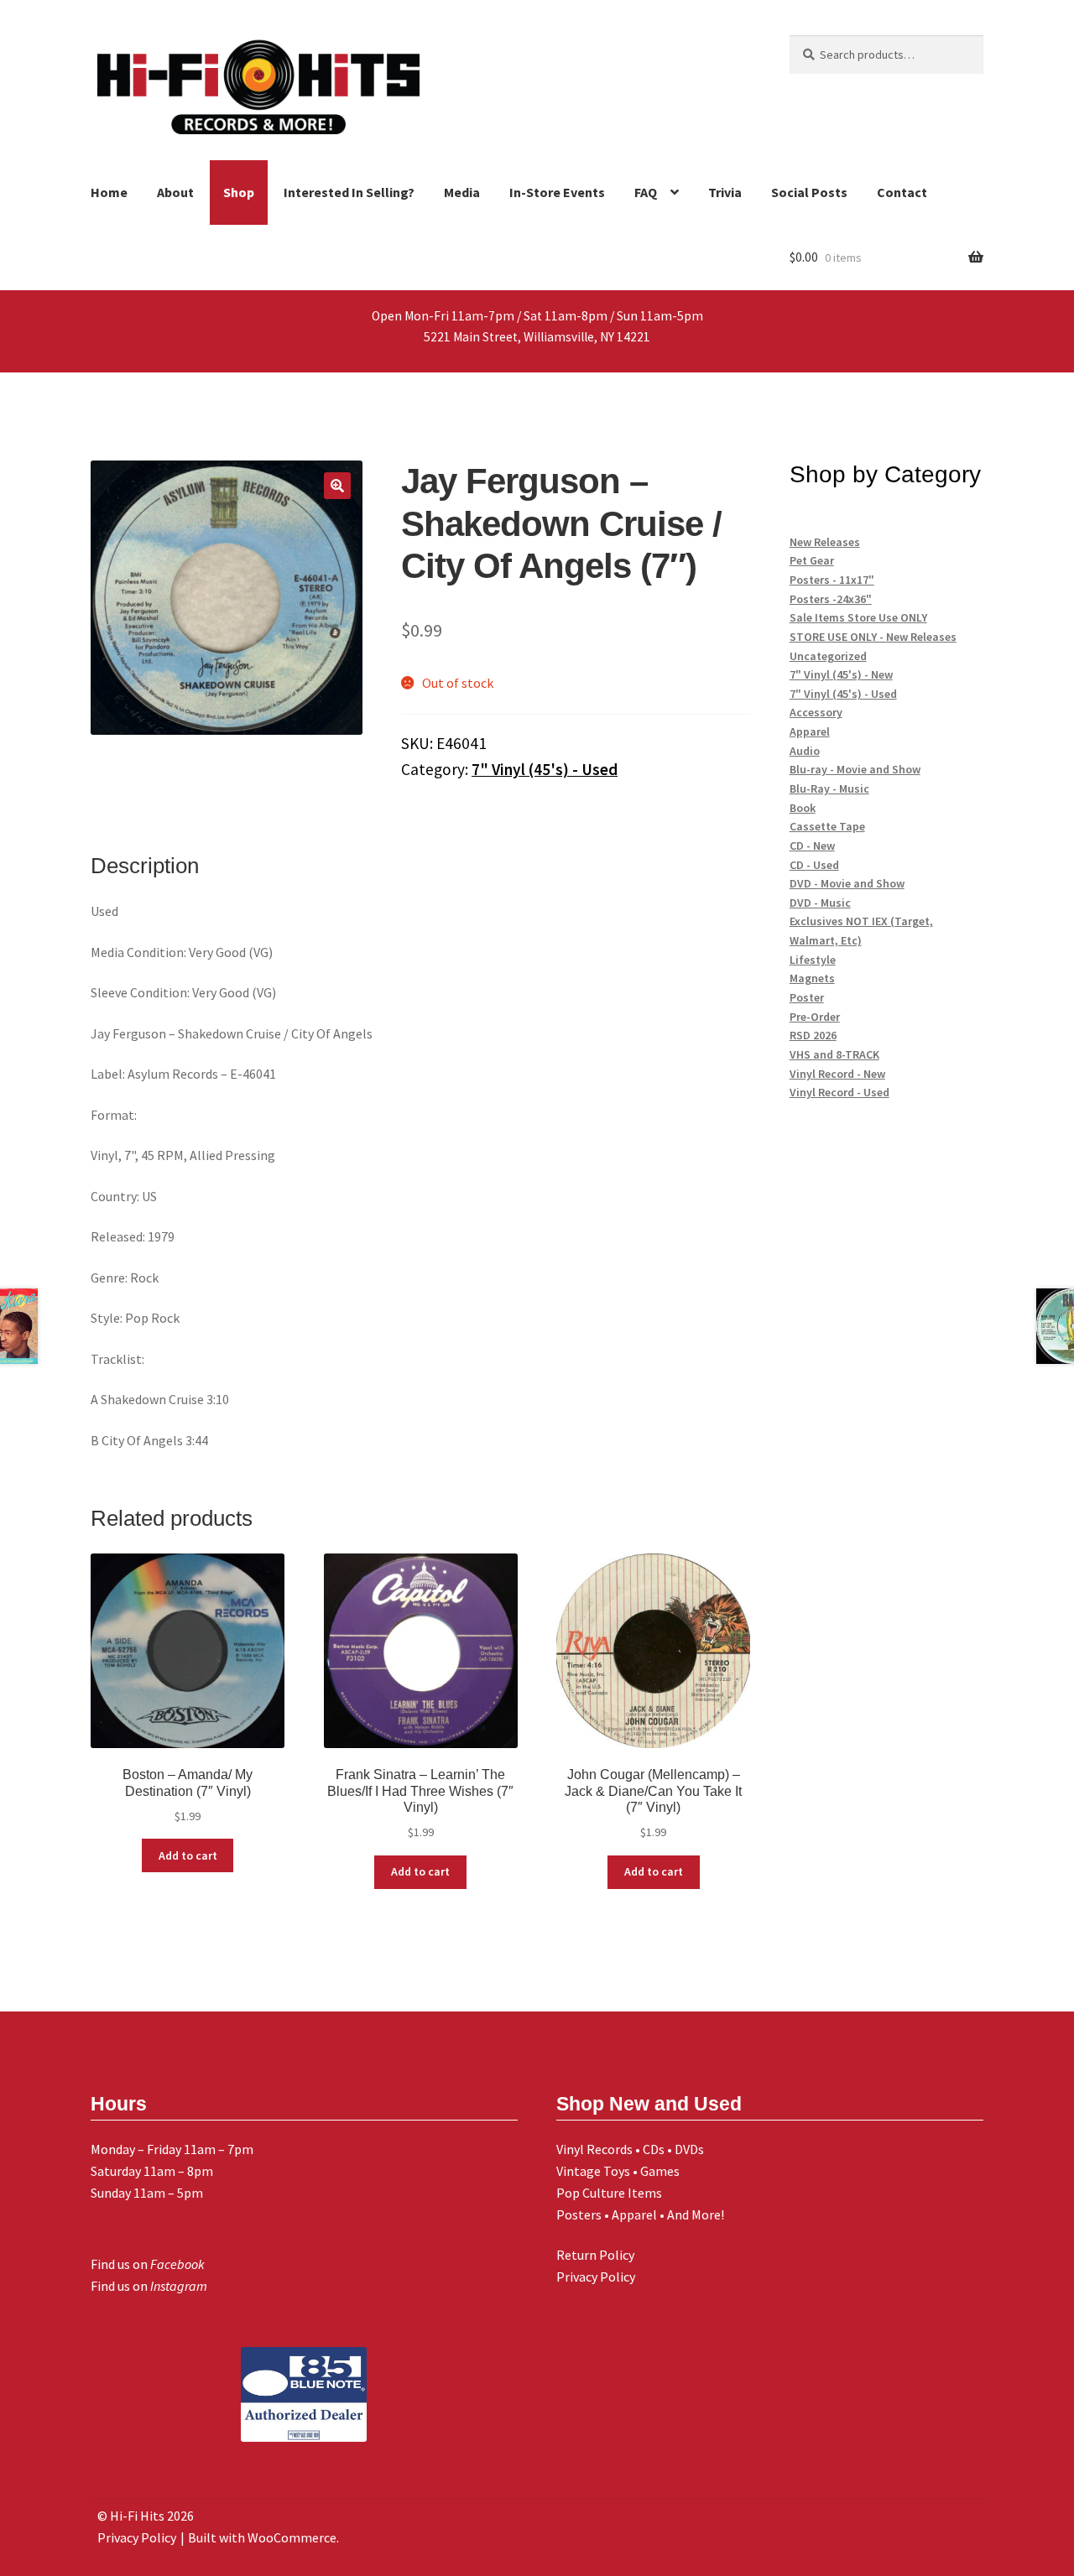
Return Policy (595, 2255)
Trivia (725, 192)
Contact (902, 192)
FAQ (646, 192)
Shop (239, 192)
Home (109, 192)
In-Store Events (557, 192)
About (175, 192)
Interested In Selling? (349, 192)
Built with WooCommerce (262, 2537)
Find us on (148, 2264)
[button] (337, 486)
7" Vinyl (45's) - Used (545, 769)
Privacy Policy (596, 2277)
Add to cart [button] (188, 1855)
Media (462, 192)
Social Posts (809, 192)
